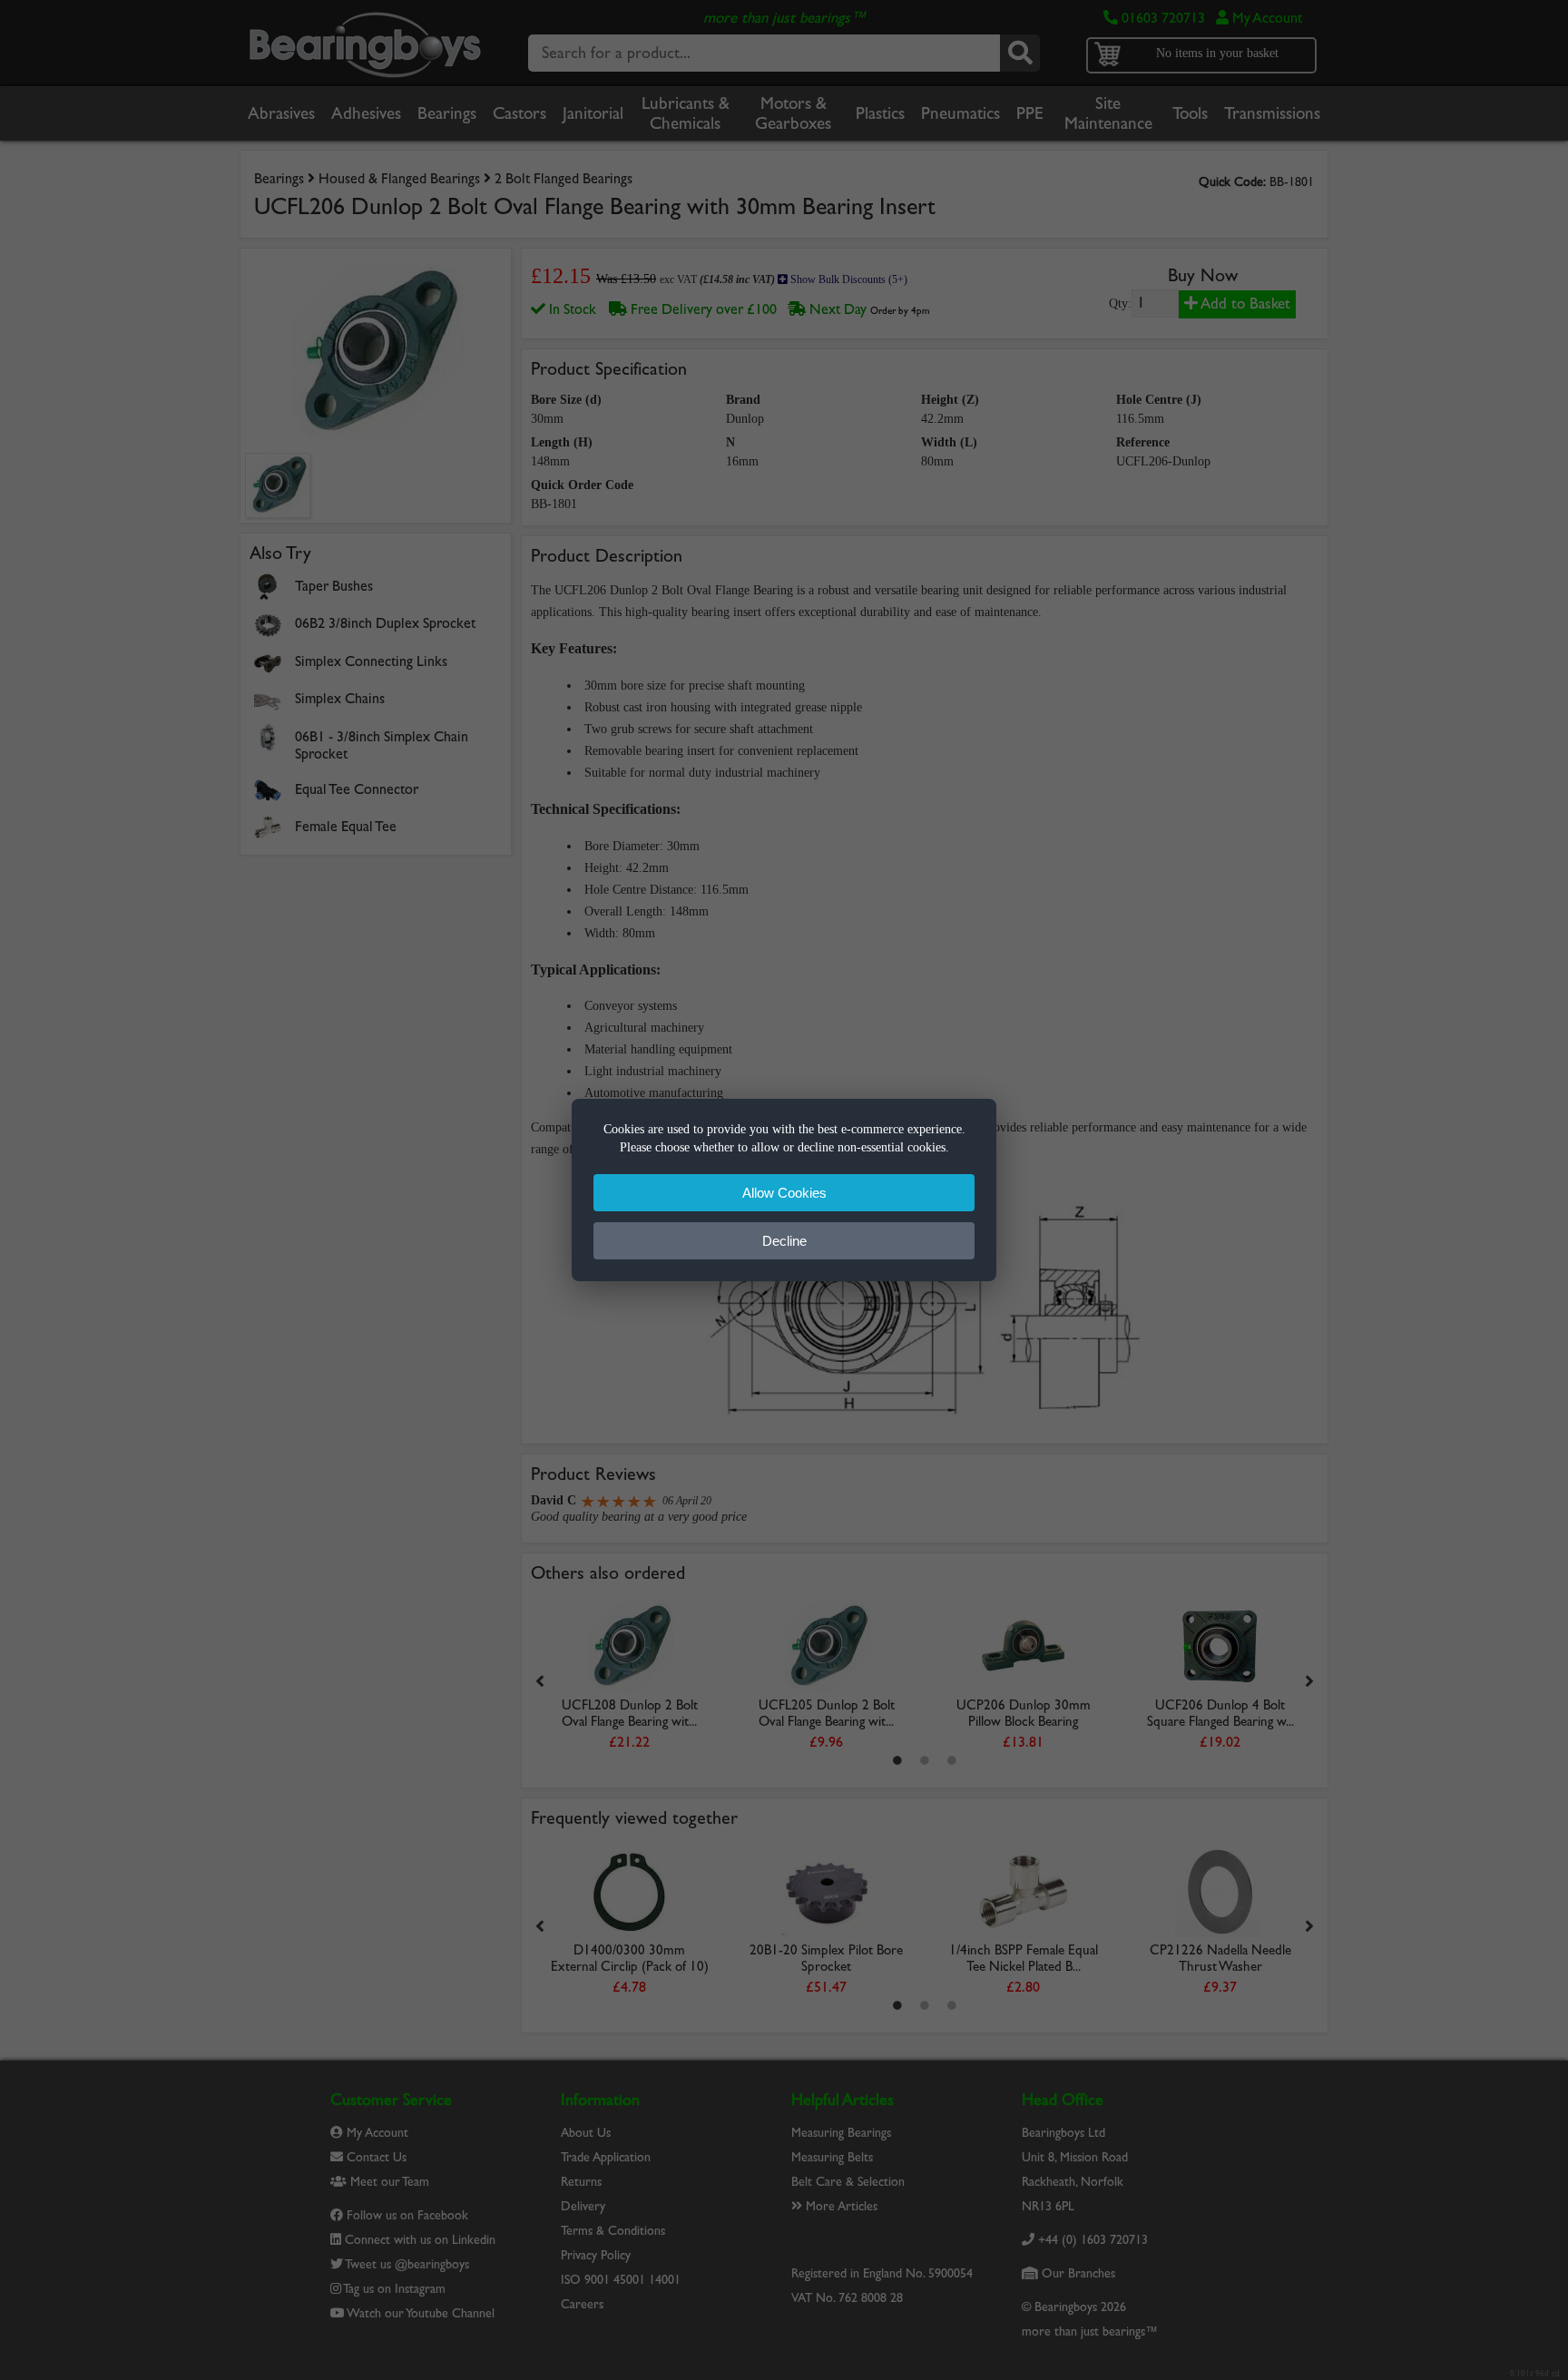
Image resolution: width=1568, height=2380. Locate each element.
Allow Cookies (784, 1193)
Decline (784, 1241)
